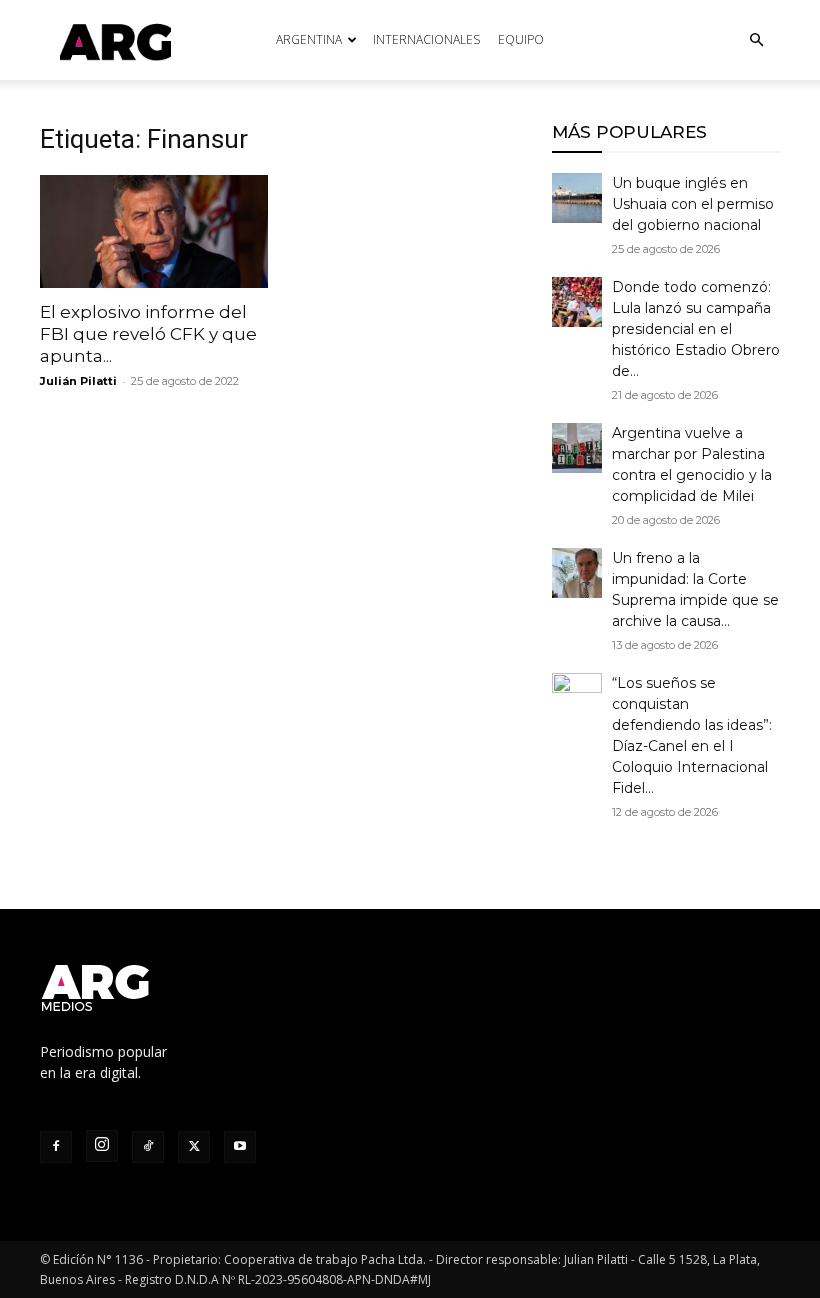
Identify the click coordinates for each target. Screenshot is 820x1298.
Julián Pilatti (78, 381)
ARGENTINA (309, 39)
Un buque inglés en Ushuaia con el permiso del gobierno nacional (693, 204)
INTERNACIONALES (426, 39)
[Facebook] (56, 1147)
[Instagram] (102, 1146)
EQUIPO (521, 39)
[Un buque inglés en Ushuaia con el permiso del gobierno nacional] (577, 198)
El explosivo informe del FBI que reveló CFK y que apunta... (148, 334)
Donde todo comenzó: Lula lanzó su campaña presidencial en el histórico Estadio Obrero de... (696, 329)
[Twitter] (194, 1147)
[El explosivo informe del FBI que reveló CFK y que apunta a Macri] (154, 231)
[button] (756, 40)
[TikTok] (148, 1147)
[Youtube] (240, 1147)
